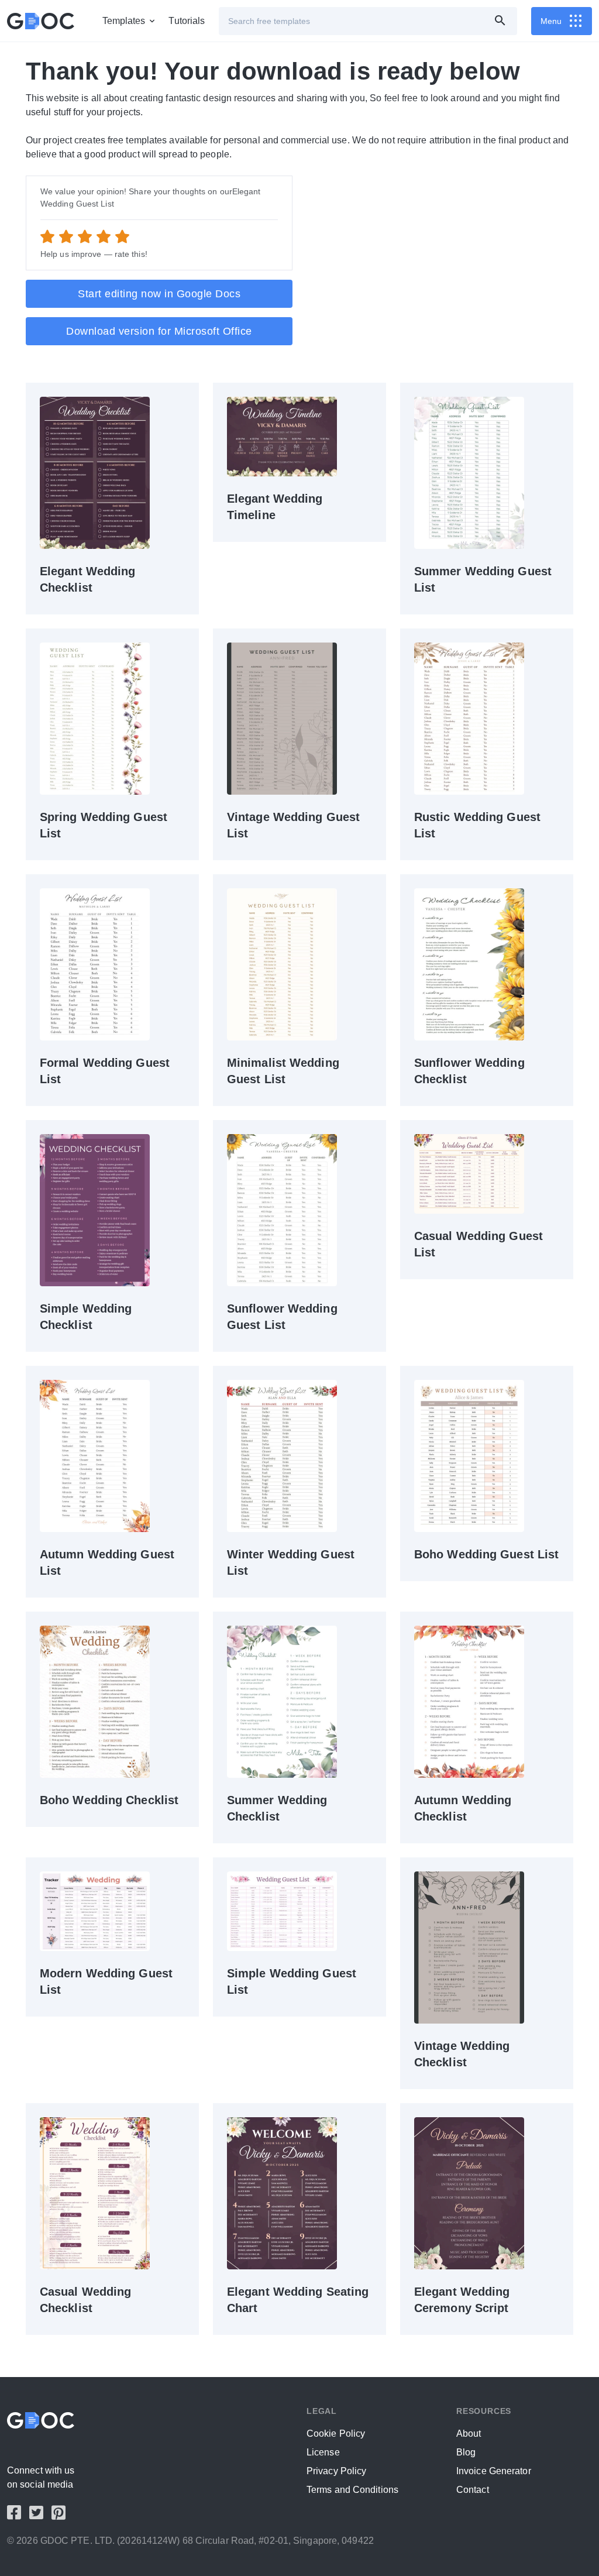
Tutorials (187, 21)
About (469, 2434)
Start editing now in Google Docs (159, 294)
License (323, 2452)
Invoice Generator (494, 2471)
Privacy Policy (336, 2471)
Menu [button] (551, 21)
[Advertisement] (440, 257)
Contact (473, 2490)
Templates (124, 21)
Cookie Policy (336, 2434)
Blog (466, 2452)
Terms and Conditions (352, 2490)
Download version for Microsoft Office (159, 331)
